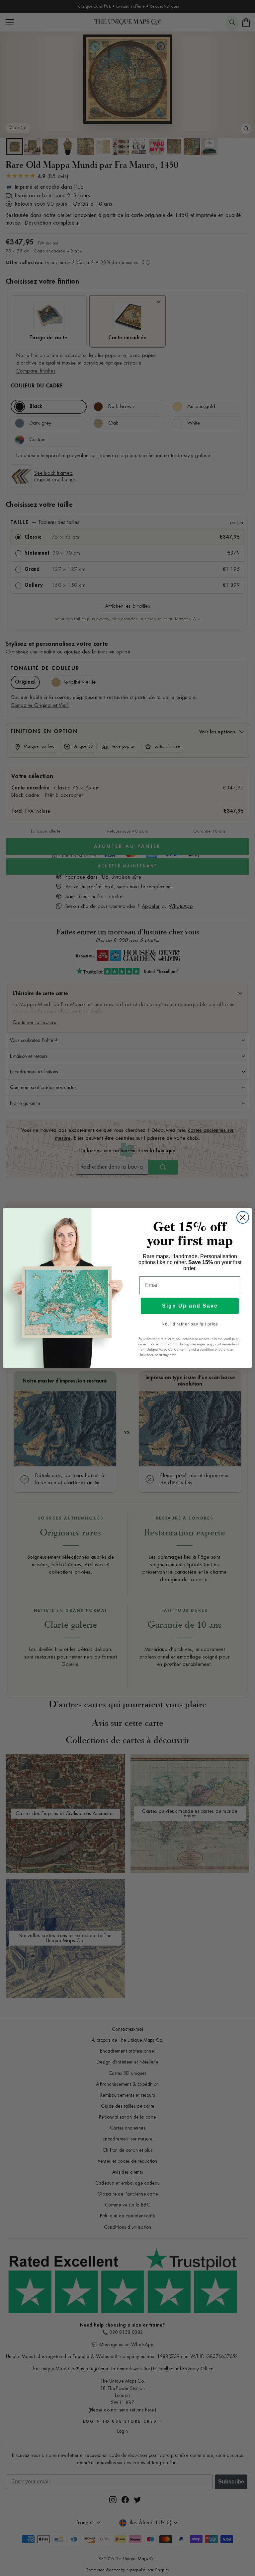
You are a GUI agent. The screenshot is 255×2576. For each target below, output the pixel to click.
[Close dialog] (243, 1217)
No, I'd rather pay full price (190, 1324)
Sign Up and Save (190, 1306)
